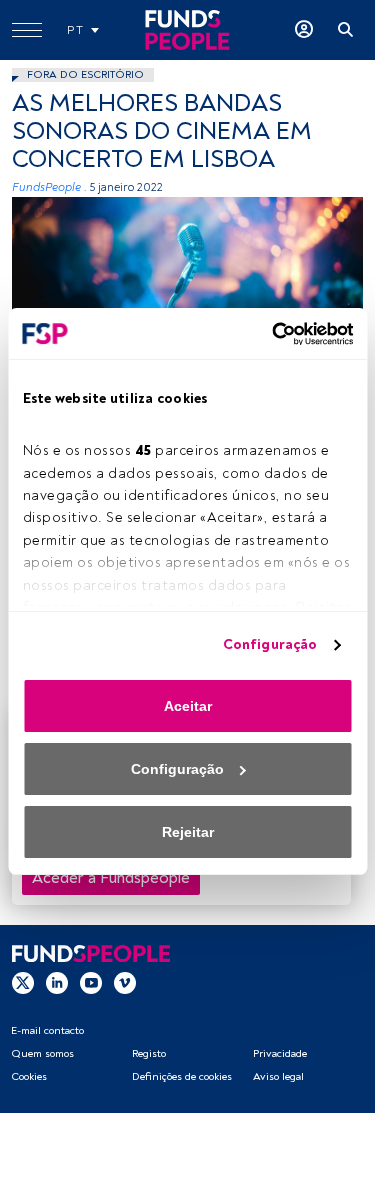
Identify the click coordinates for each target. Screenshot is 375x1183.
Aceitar (188, 706)
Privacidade (280, 1053)
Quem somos (42, 1053)
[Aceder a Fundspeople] (304, 30)
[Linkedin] (57, 982)
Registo (149, 1053)
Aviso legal (278, 1076)
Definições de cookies (182, 1076)
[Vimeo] (125, 982)
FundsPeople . (49, 187)
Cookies (29, 1076)
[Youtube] (91, 982)
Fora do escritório (85, 74)
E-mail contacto (47, 1030)
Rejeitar (188, 832)
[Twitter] (23, 982)
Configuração (270, 644)
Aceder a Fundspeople (111, 878)
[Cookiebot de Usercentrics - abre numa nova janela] (268, 334)
